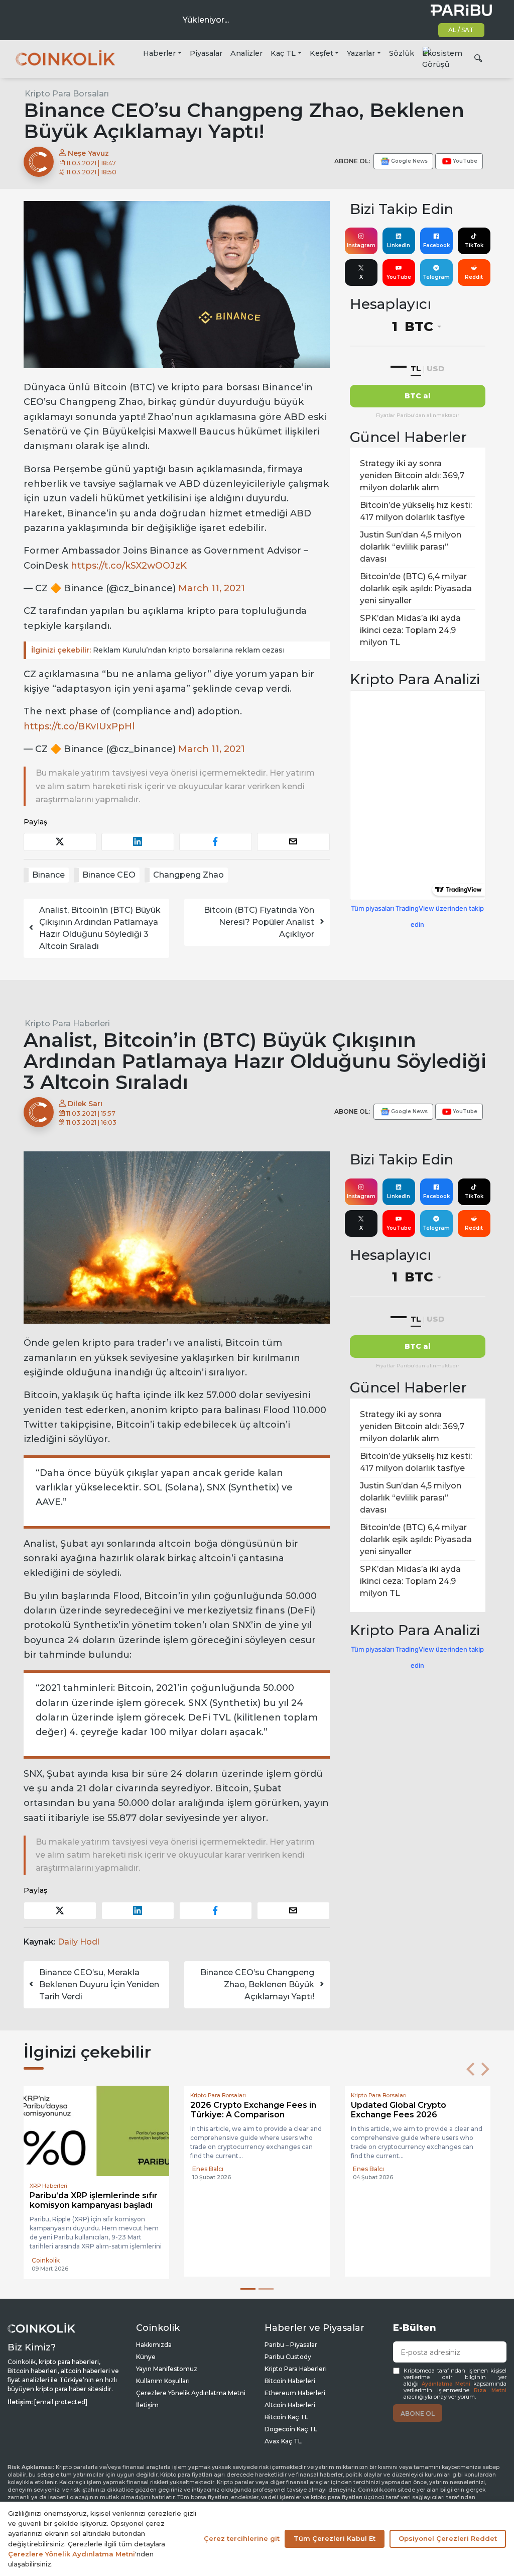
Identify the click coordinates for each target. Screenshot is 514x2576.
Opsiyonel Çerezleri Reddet (448, 2538)
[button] (470, 2069)
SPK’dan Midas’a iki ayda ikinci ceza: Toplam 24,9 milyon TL (410, 630)
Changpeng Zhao (188, 875)
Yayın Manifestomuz (167, 2369)
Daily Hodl (79, 1942)
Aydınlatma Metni (446, 2384)
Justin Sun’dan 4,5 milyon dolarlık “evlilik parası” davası (411, 547)
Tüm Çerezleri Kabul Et (335, 2538)
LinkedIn (399, 245)
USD (435, 368)
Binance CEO (109, 875)
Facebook (436, 245)
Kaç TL (283, 53)
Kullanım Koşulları (163, 2381)
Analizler (246, 53)
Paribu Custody (288, 2357)
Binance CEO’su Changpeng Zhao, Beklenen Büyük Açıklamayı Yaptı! (257, 1984)
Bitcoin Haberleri (290, 2381)
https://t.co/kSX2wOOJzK (129, 566)
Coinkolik (46, 2260)
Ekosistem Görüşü (442, 59)
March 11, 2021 (212, 588)
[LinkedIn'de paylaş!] (138, 842)
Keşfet (322, 53)
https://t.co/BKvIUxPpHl (79, 726)
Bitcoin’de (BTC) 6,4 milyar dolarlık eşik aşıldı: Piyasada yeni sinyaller (416, 588)
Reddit (474, 277)
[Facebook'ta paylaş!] (216, 842)
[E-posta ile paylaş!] (293, 842)
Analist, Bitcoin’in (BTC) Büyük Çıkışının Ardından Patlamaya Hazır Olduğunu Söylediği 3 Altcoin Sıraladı (100, 928)
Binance (48, 875)
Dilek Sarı (84, 1104)
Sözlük (402, 53)
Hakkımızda (154, 2345)
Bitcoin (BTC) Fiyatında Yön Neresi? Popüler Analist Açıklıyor (259, 922)
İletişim (147, 2405)
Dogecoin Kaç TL (291, 2429)
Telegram (436, 277)
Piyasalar (206, 53)
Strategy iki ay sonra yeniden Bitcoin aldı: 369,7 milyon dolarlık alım (412, 475)
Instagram (361, 245)
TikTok (474, 245)
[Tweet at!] (60, 842)
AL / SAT (461, 30)
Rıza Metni (490, 2390)
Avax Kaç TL (283, 2441)
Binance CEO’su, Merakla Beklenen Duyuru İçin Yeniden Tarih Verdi (99, 1984)
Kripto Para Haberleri (67, 1024)
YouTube (399, 277)
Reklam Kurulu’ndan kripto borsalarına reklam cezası (158, 650)
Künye (146, 2357)
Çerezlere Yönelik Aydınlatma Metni (191, 2393)
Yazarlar (361, 53)
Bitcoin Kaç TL (286, 2417)
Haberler (159, 53)
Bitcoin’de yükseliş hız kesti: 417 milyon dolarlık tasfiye (416, 511)
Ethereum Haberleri (295, 2393)
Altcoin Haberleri (290, 2405)
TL (416, 368)
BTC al (418, 396)
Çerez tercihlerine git (242, 2538)
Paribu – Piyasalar (291, 2345)
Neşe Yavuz (87, 153)
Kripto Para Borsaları (67, 94)
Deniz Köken (212, 2259)
